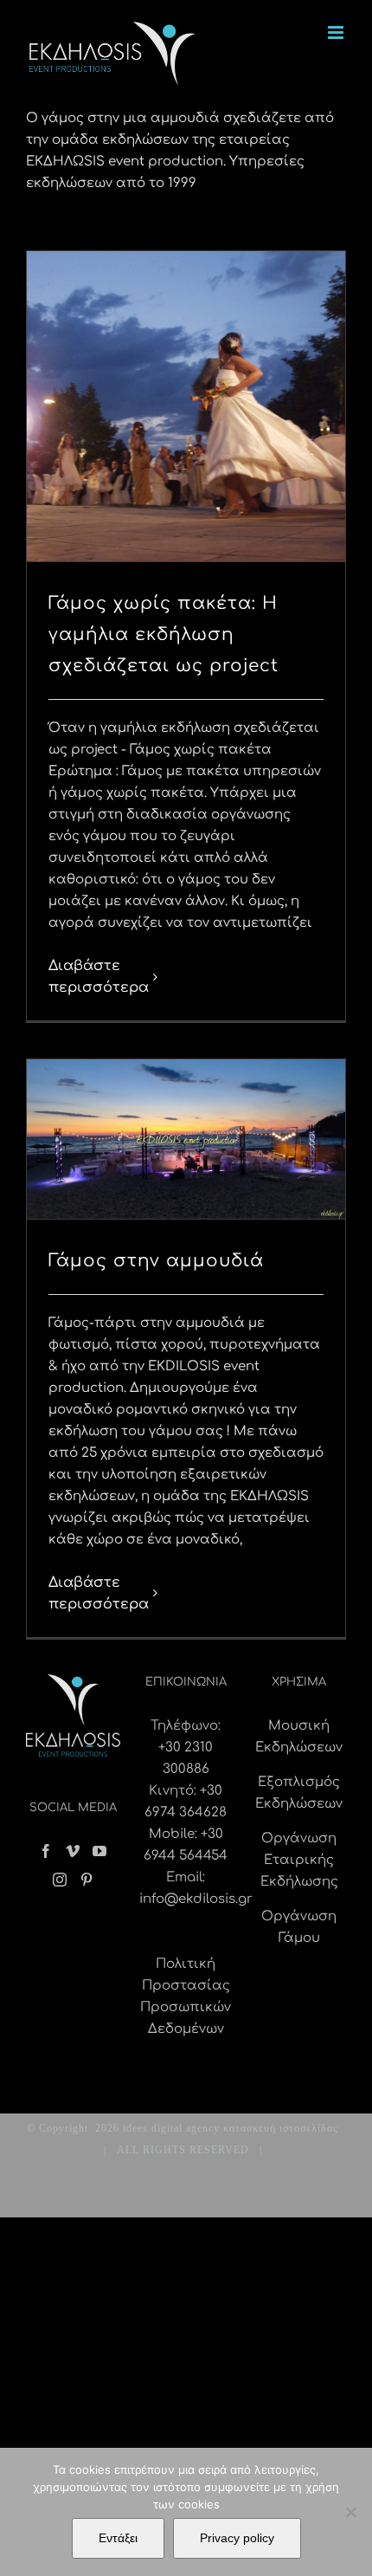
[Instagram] (60, 1880)
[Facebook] (46, 1851)
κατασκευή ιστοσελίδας (281, 2128)
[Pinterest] (87, 1880)
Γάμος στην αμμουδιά (156, 1261)
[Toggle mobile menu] (337, 32)
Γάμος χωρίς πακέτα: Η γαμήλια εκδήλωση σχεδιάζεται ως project (164, 634)
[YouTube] (99, 1851)
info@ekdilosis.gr (196, 1899)
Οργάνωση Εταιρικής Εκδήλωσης (299, 1860)
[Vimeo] (73, 1851)
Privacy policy (237, 2538)
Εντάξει (118, 2538)
